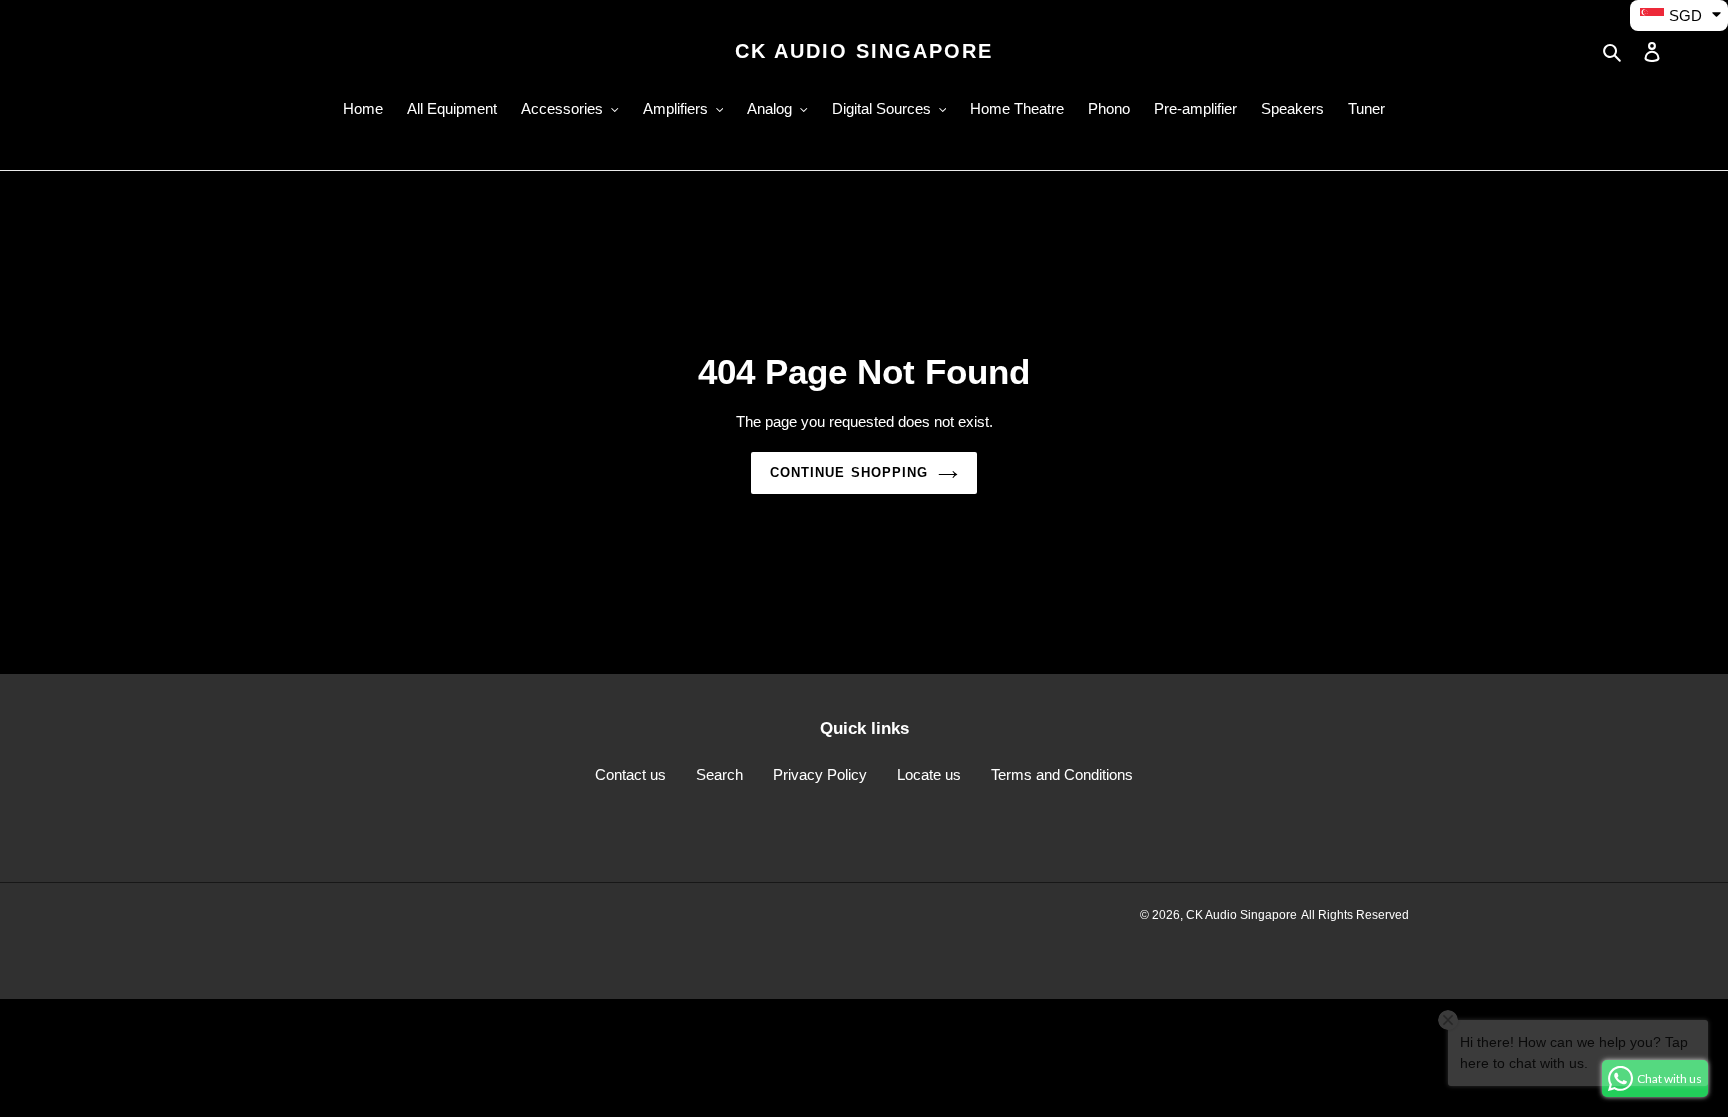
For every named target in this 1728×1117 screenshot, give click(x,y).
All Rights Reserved (1355, 915)
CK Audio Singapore (864, 51)
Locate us (929, 774)
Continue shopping (849, 472)
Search (719, 774)
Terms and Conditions (1062, 774)
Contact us (630, 774)
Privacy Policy (820, 774)
